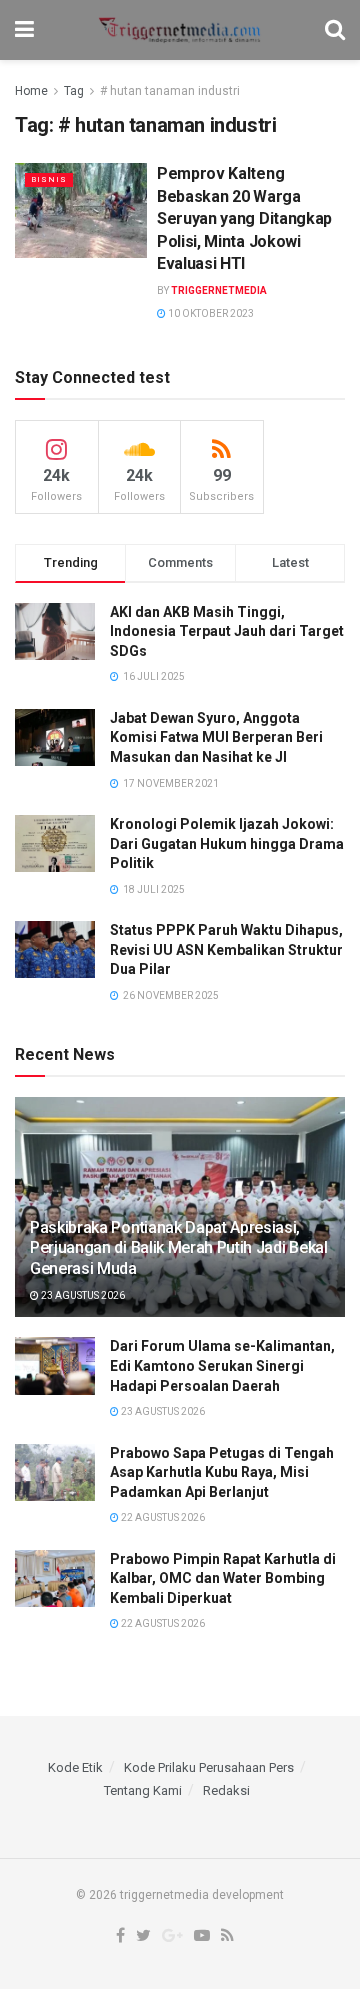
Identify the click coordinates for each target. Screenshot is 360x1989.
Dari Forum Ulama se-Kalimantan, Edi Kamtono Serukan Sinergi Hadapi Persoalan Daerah (222, 1365)
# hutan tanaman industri (170, 91)
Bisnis (49, 179)
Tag (74, 91)
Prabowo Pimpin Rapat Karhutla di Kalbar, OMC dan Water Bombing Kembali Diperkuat (223, 1578)
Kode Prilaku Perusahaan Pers (209, 1767)
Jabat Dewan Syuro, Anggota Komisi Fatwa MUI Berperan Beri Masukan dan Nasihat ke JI (216, 737)
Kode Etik (75, 1767)
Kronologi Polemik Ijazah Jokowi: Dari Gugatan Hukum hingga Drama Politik (227, 843)
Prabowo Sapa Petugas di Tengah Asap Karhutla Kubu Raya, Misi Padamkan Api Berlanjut (222, 1472)
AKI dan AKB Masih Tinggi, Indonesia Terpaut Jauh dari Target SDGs (227, 631)
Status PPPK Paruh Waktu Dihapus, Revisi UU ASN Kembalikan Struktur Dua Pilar (226, 949)
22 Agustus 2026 (162, 1517)
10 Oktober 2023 (210, 313)
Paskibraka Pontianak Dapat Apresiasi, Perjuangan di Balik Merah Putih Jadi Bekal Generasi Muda (179, 1248)
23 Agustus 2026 (82, 1295)
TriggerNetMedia (219, 290)
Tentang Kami (143, 1790)
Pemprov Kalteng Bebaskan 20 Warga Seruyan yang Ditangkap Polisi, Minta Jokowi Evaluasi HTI (244, 218)
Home (31, 91)
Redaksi (226, 1790)
